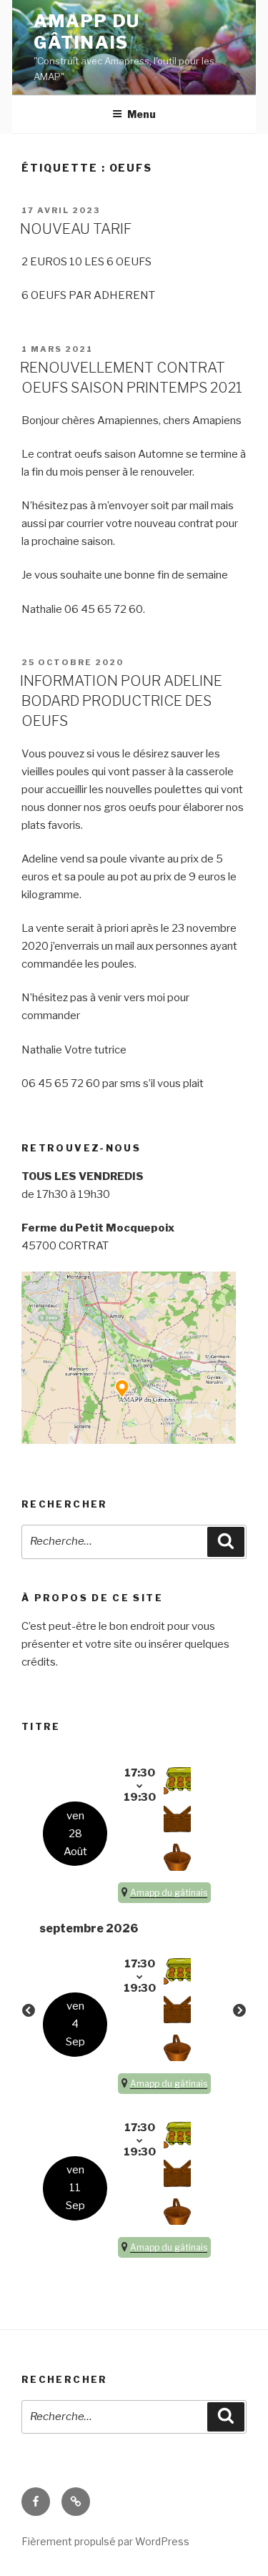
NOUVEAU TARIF (76, 229)
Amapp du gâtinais (169, 1893)
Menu (142, 114)
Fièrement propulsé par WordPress (105, 2541)
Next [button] (239, 2011)
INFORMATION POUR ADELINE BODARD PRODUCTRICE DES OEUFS (121, 701)
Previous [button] (29, 2011)
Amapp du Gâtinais (87, 32)
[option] (134, 2011)
